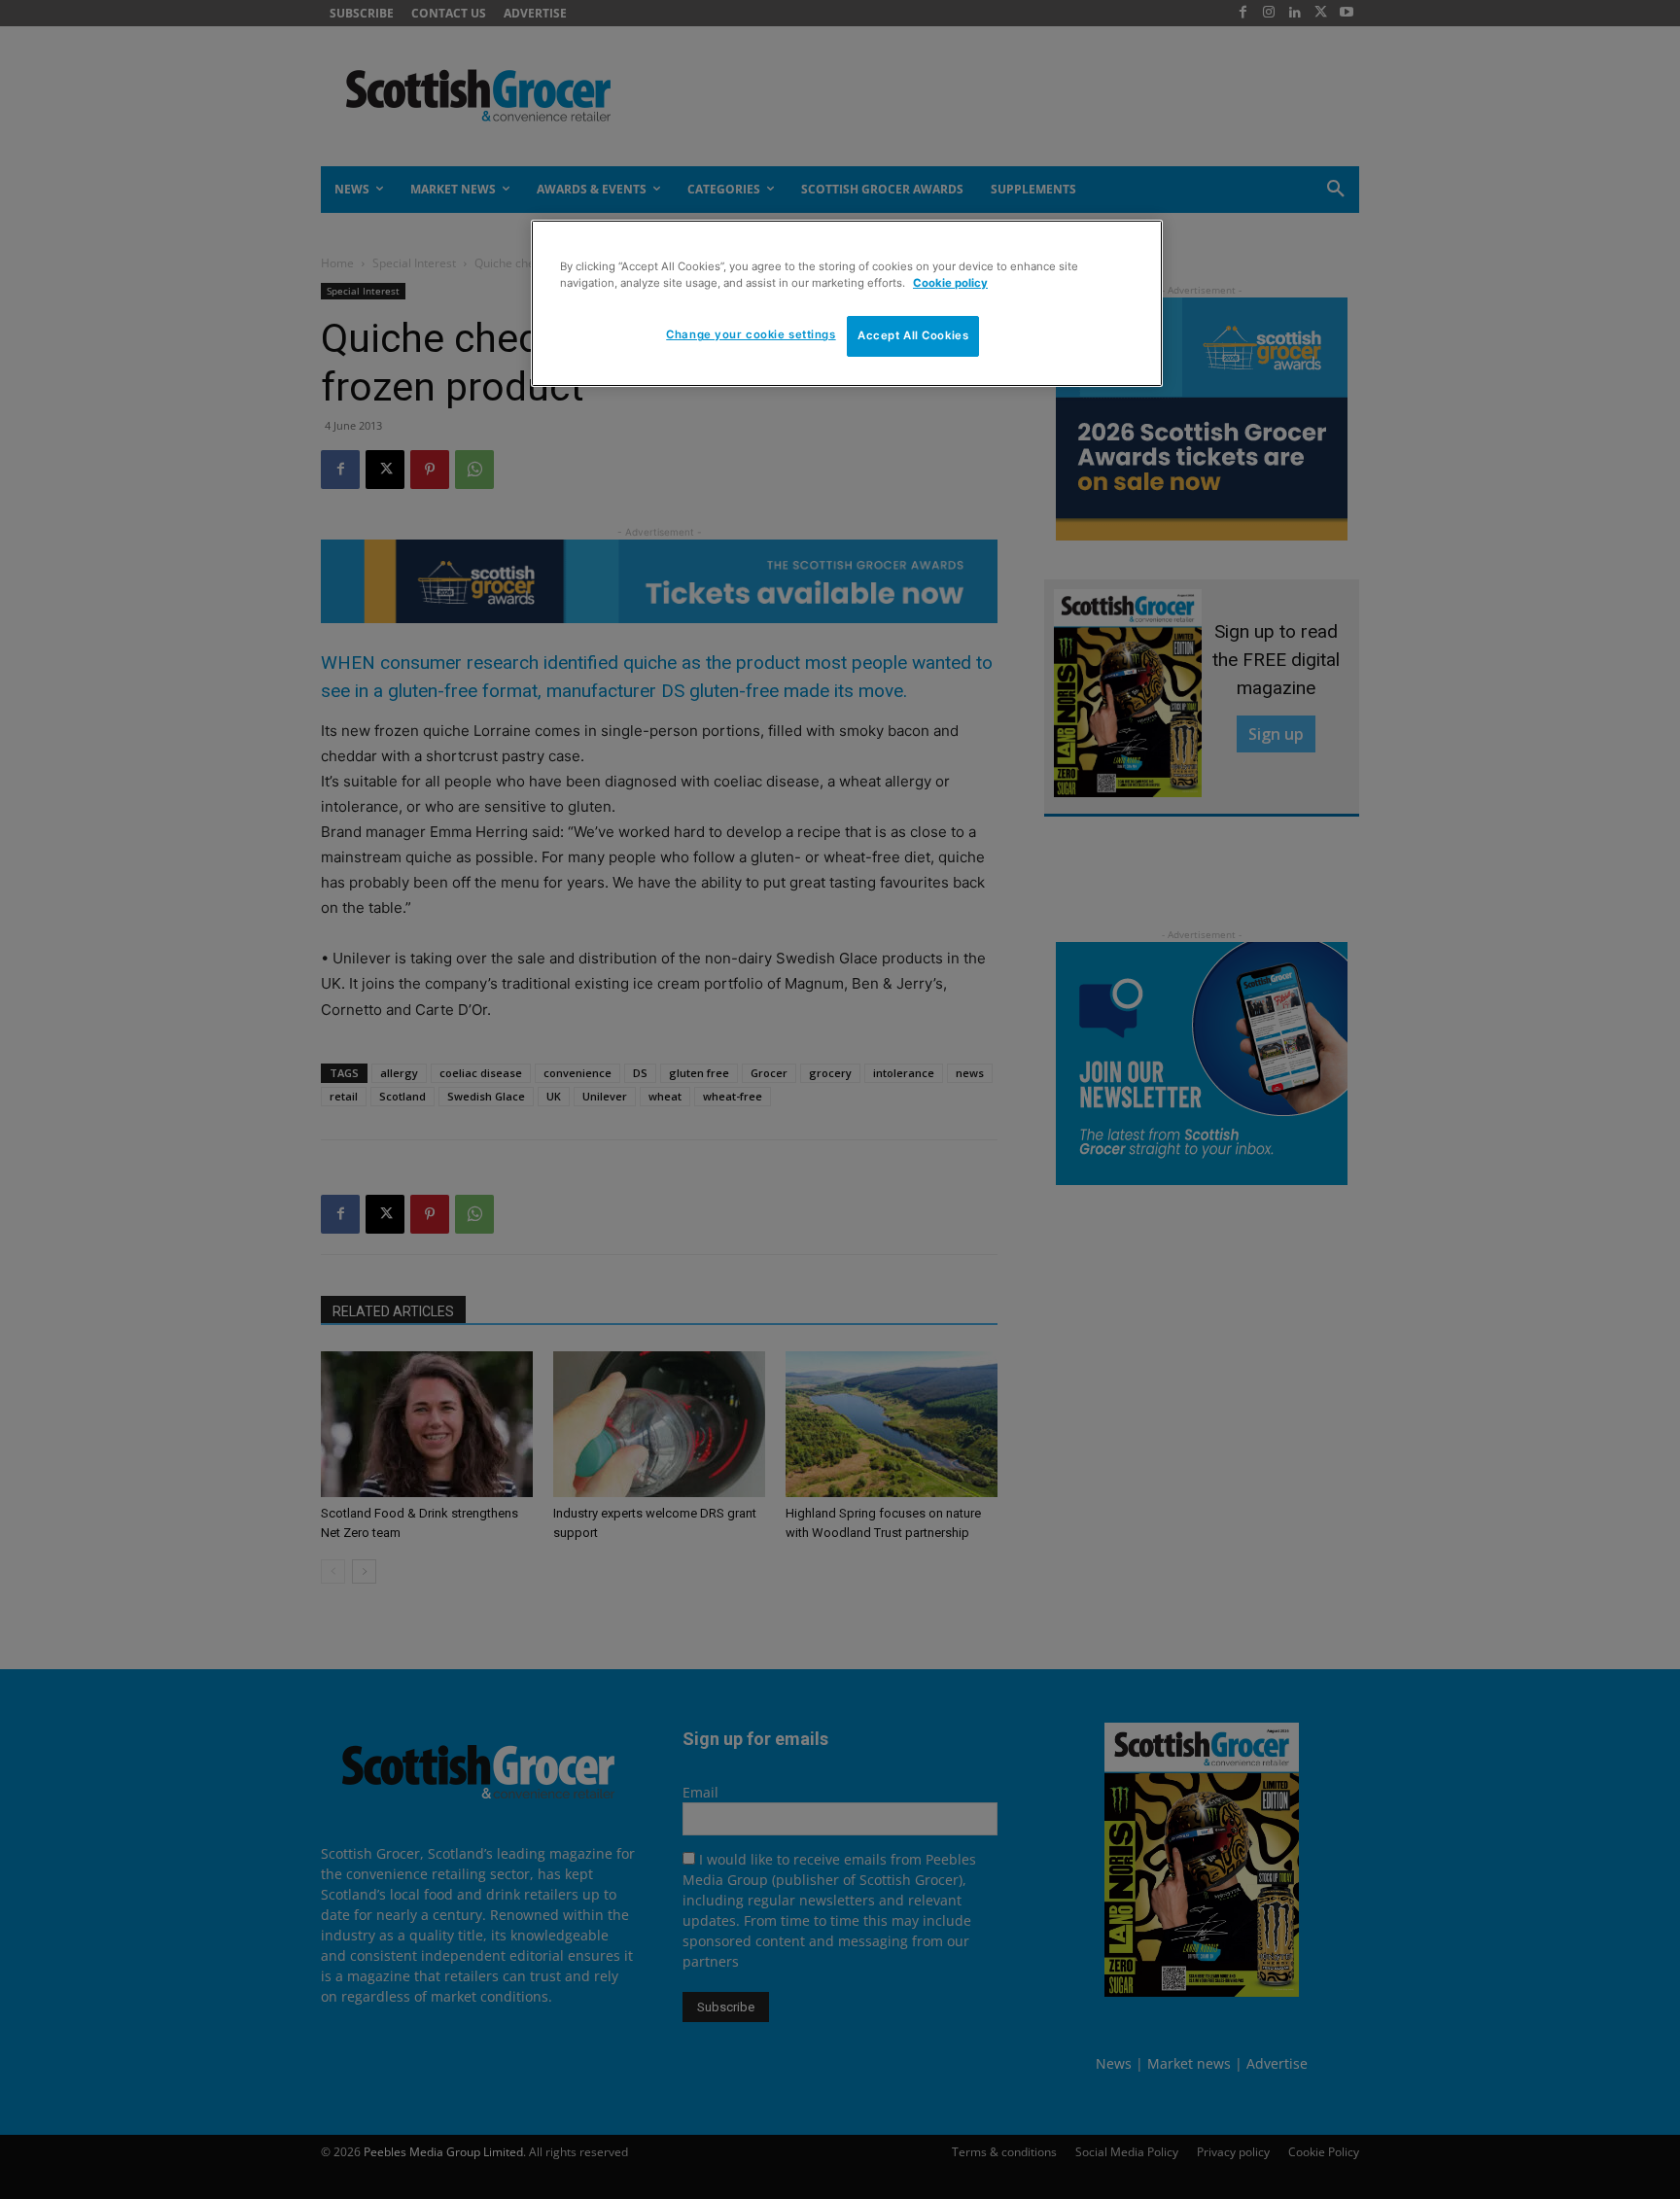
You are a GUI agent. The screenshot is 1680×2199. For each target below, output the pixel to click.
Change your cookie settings (751, 334)
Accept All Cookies (913, 335)
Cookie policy (950, 283)
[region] (847, 303)
